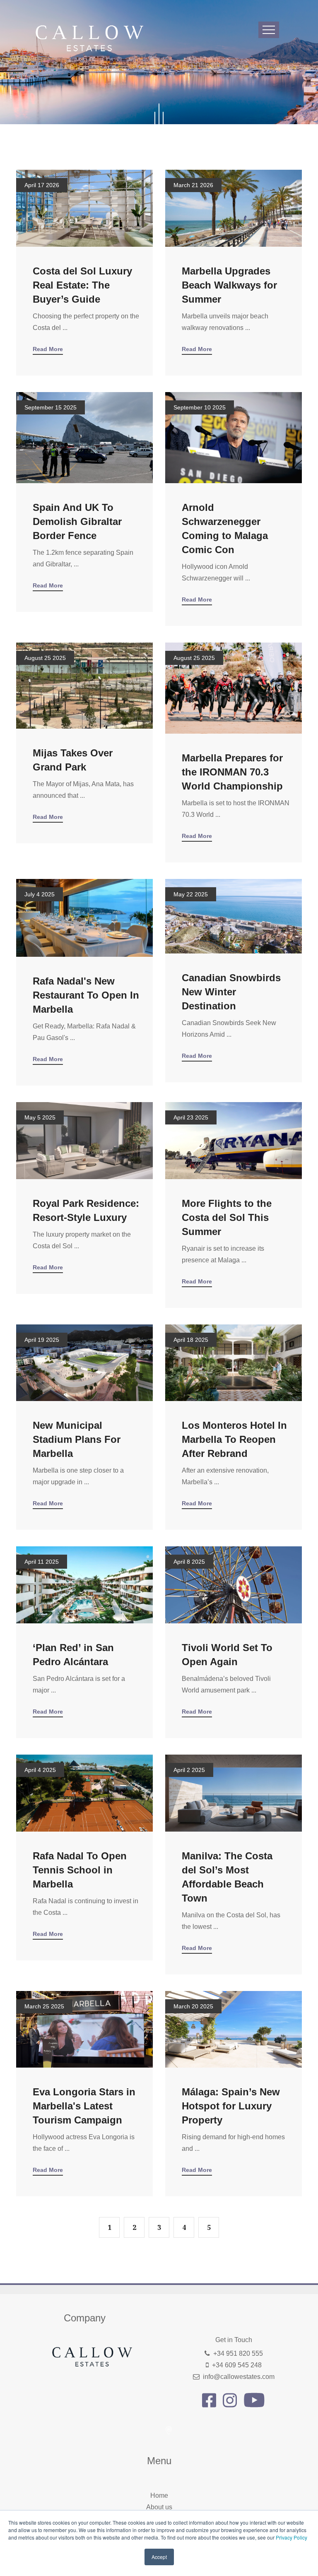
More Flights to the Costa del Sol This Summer (227, 1217)
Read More (48, 349)
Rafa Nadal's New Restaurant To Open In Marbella (86, 995)
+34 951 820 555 (238, 2353)
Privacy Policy (291, 2537)
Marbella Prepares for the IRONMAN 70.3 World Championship (232, 772)
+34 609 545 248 (237, 2365)
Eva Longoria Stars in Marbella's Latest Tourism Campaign (84, 2106)
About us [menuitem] (159, 2507)
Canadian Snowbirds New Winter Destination (231, 992)
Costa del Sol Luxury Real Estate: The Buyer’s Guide (82, 285)
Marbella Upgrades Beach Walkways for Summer (229, 285)
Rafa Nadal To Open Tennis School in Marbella (80, 1870)
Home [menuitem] (159, 2495)
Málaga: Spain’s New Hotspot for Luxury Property (231, 2106)
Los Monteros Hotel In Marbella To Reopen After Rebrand (234, 1439)
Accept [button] (159, 2557)
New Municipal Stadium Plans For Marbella (77, 1439)
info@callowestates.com (239, 2377)
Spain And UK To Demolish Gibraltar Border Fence (77, 521)
